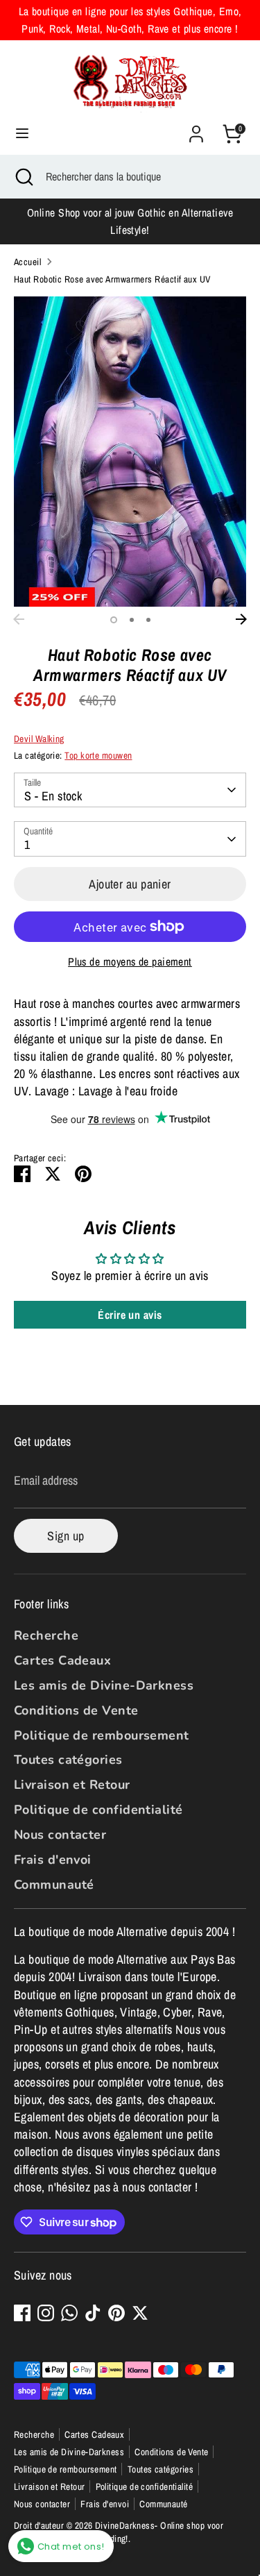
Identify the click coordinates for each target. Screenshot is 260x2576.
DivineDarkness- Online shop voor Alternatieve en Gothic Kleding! (119, 2532)
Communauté (54, 1885)
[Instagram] (46, 2313)
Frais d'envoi (53, 1860)
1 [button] (114, 620)
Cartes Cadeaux (62, 1660)
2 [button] (132, 620)
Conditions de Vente (76, 1710)
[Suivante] (241, 619)
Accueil (27, 262)
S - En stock (53, 796)
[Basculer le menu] (22, 134)
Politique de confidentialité (98, 1810)
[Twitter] (140, 2313)
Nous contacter (60, 1835)
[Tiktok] (93, 2313)
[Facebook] (22, 2313)
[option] (130, 452)
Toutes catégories (68, 1760)
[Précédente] (19, 619)
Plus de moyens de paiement (130, 962)
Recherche (46, 1635)
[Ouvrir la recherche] (23, 176)
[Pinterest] (116, 2313)
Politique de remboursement (102, 1735)
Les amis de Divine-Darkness (104, 1685)
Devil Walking (39, 739)
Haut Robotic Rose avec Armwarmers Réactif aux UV (112, 279)
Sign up (66, 1536)
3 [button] (148, 620)
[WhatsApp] (69, 2313)
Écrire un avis (130, 1315)
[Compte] (196, 129)
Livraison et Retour (72, 1785)
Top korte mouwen (98, 755)
